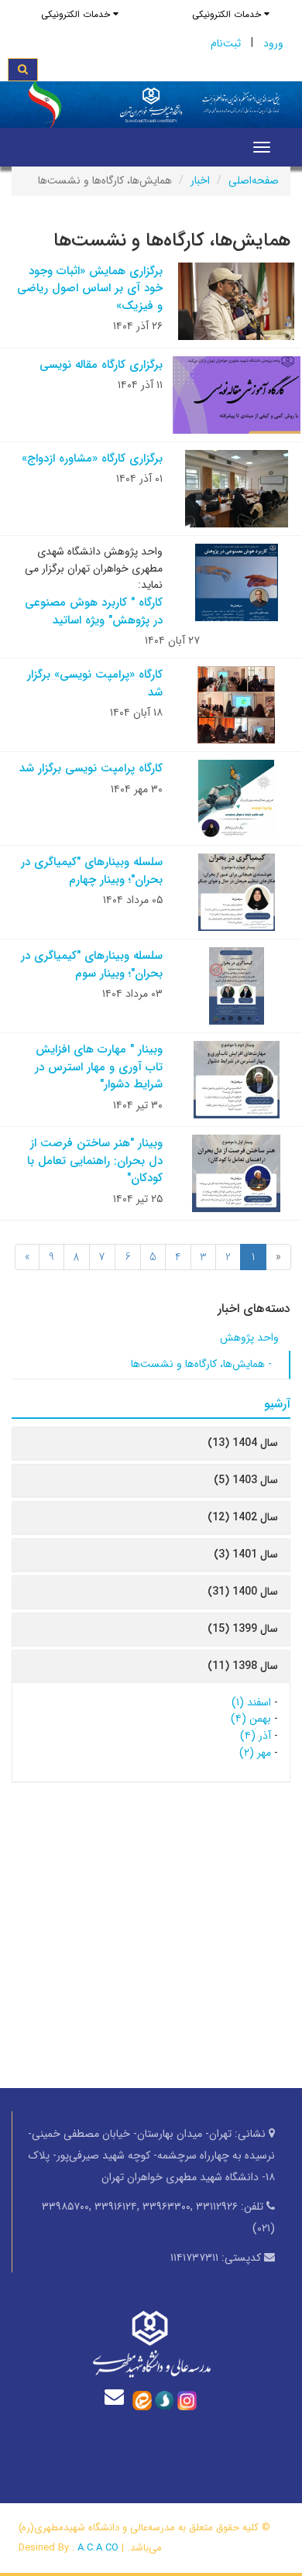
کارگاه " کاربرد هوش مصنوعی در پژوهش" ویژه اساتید (94, 611)
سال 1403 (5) (246, 1480)
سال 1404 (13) (243, 1443)
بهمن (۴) (251, 1719)
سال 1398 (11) (243, 1666)
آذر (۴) (256, 1736)
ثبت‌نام (226, 43)
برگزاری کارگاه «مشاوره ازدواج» (92, 459)
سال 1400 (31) (243, 1592)
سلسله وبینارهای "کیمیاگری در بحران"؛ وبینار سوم (92, 965)
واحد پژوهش (249, 1338)
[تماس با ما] (118, 2397)
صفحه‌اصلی (254, 180)
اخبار (200, 180)
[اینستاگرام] (187, 2400)
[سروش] (165, 2400)
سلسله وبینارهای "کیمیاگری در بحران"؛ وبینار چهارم (92, 871)
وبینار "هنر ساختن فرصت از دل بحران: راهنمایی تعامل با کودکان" (95, 1161)
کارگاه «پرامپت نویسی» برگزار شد (95, 683)
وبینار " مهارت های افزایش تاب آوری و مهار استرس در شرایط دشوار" (99, 1067)
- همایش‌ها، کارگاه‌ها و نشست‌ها (201, 1364)
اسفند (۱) (251, 1702)
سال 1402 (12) (243, 1517)
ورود (273, 43)
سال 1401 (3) (246, 1554)
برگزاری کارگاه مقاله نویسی (101, 365)
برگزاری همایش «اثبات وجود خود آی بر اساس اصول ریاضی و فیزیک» (90, 289)
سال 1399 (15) (243, 1629)
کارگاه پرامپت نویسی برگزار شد (91, 768)
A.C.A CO (98, 2548)
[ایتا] (142, 2400)
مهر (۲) (255, 1753)
